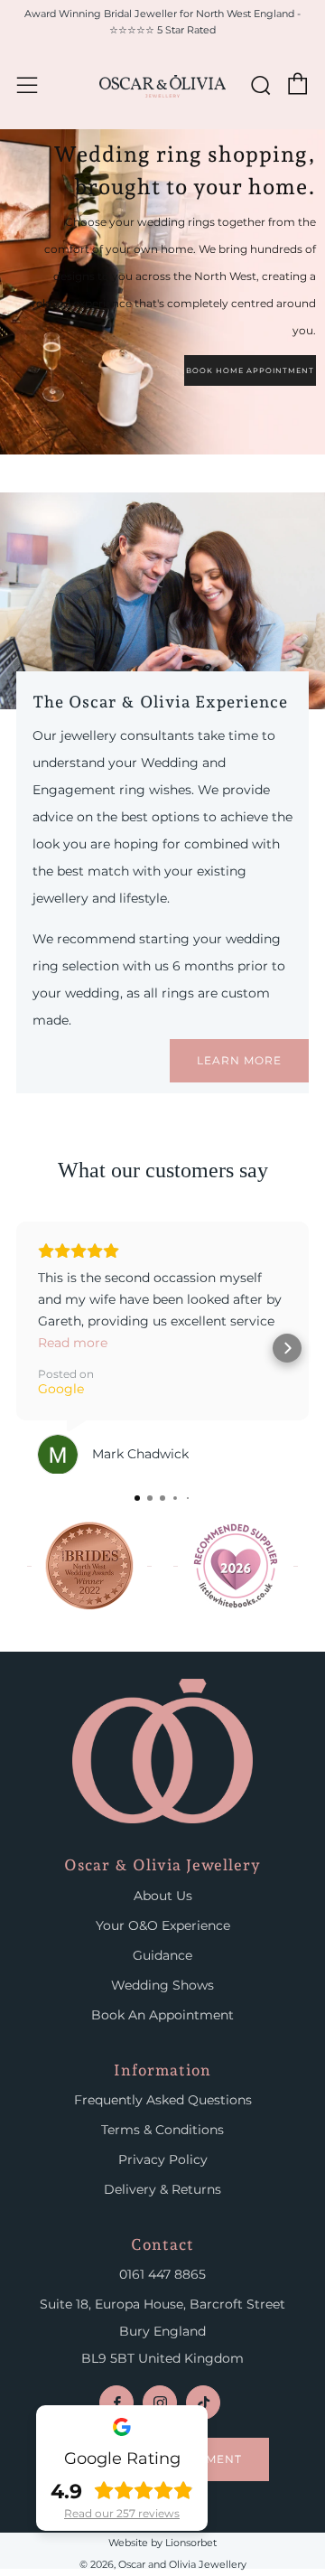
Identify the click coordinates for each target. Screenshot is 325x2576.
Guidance (162, 1955)
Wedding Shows (162, 1985)
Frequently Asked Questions (163, 2100)
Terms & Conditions (162, 2130)
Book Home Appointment (250, 370)
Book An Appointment (162, 2015)
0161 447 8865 (162, 2274)
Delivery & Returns (162, 2189)
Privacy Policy (163, 2159)
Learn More (239, 1060)
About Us (163, 1896)
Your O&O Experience (163, 1925)
